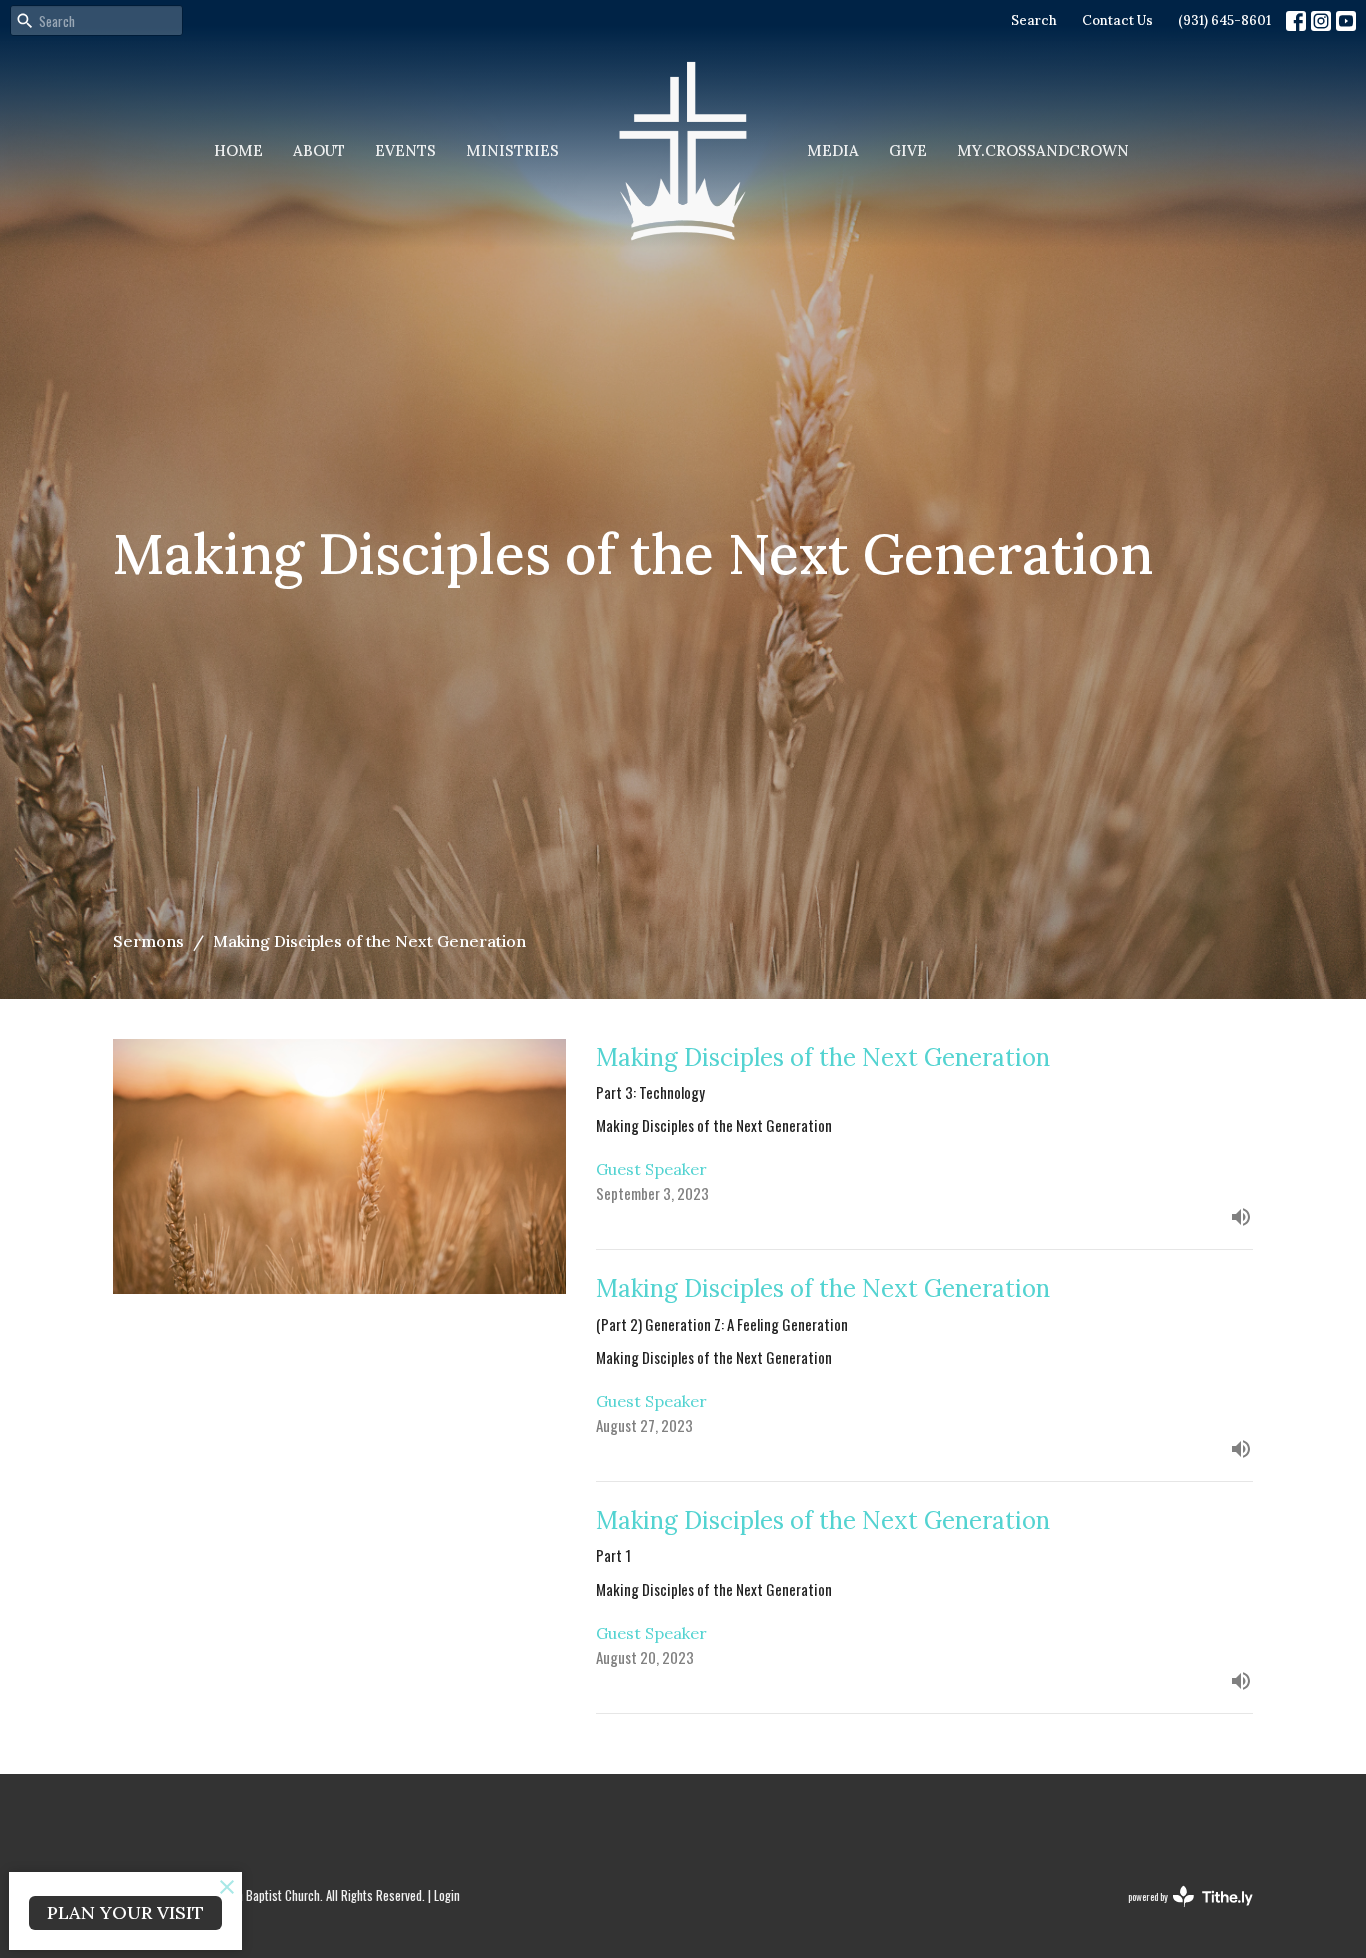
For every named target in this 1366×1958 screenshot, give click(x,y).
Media (833, 150)
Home (238, 150)
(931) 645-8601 (1224, 20)
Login (447, 1895)
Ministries (512, 150)
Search (1034, 20)
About (319, 150)
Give (908, 150)
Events (405, 150)
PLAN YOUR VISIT (125, 1912)
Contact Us (1117, 20)
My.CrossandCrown (1043, 150)
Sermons (148, 941)
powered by (1177, 1913)
